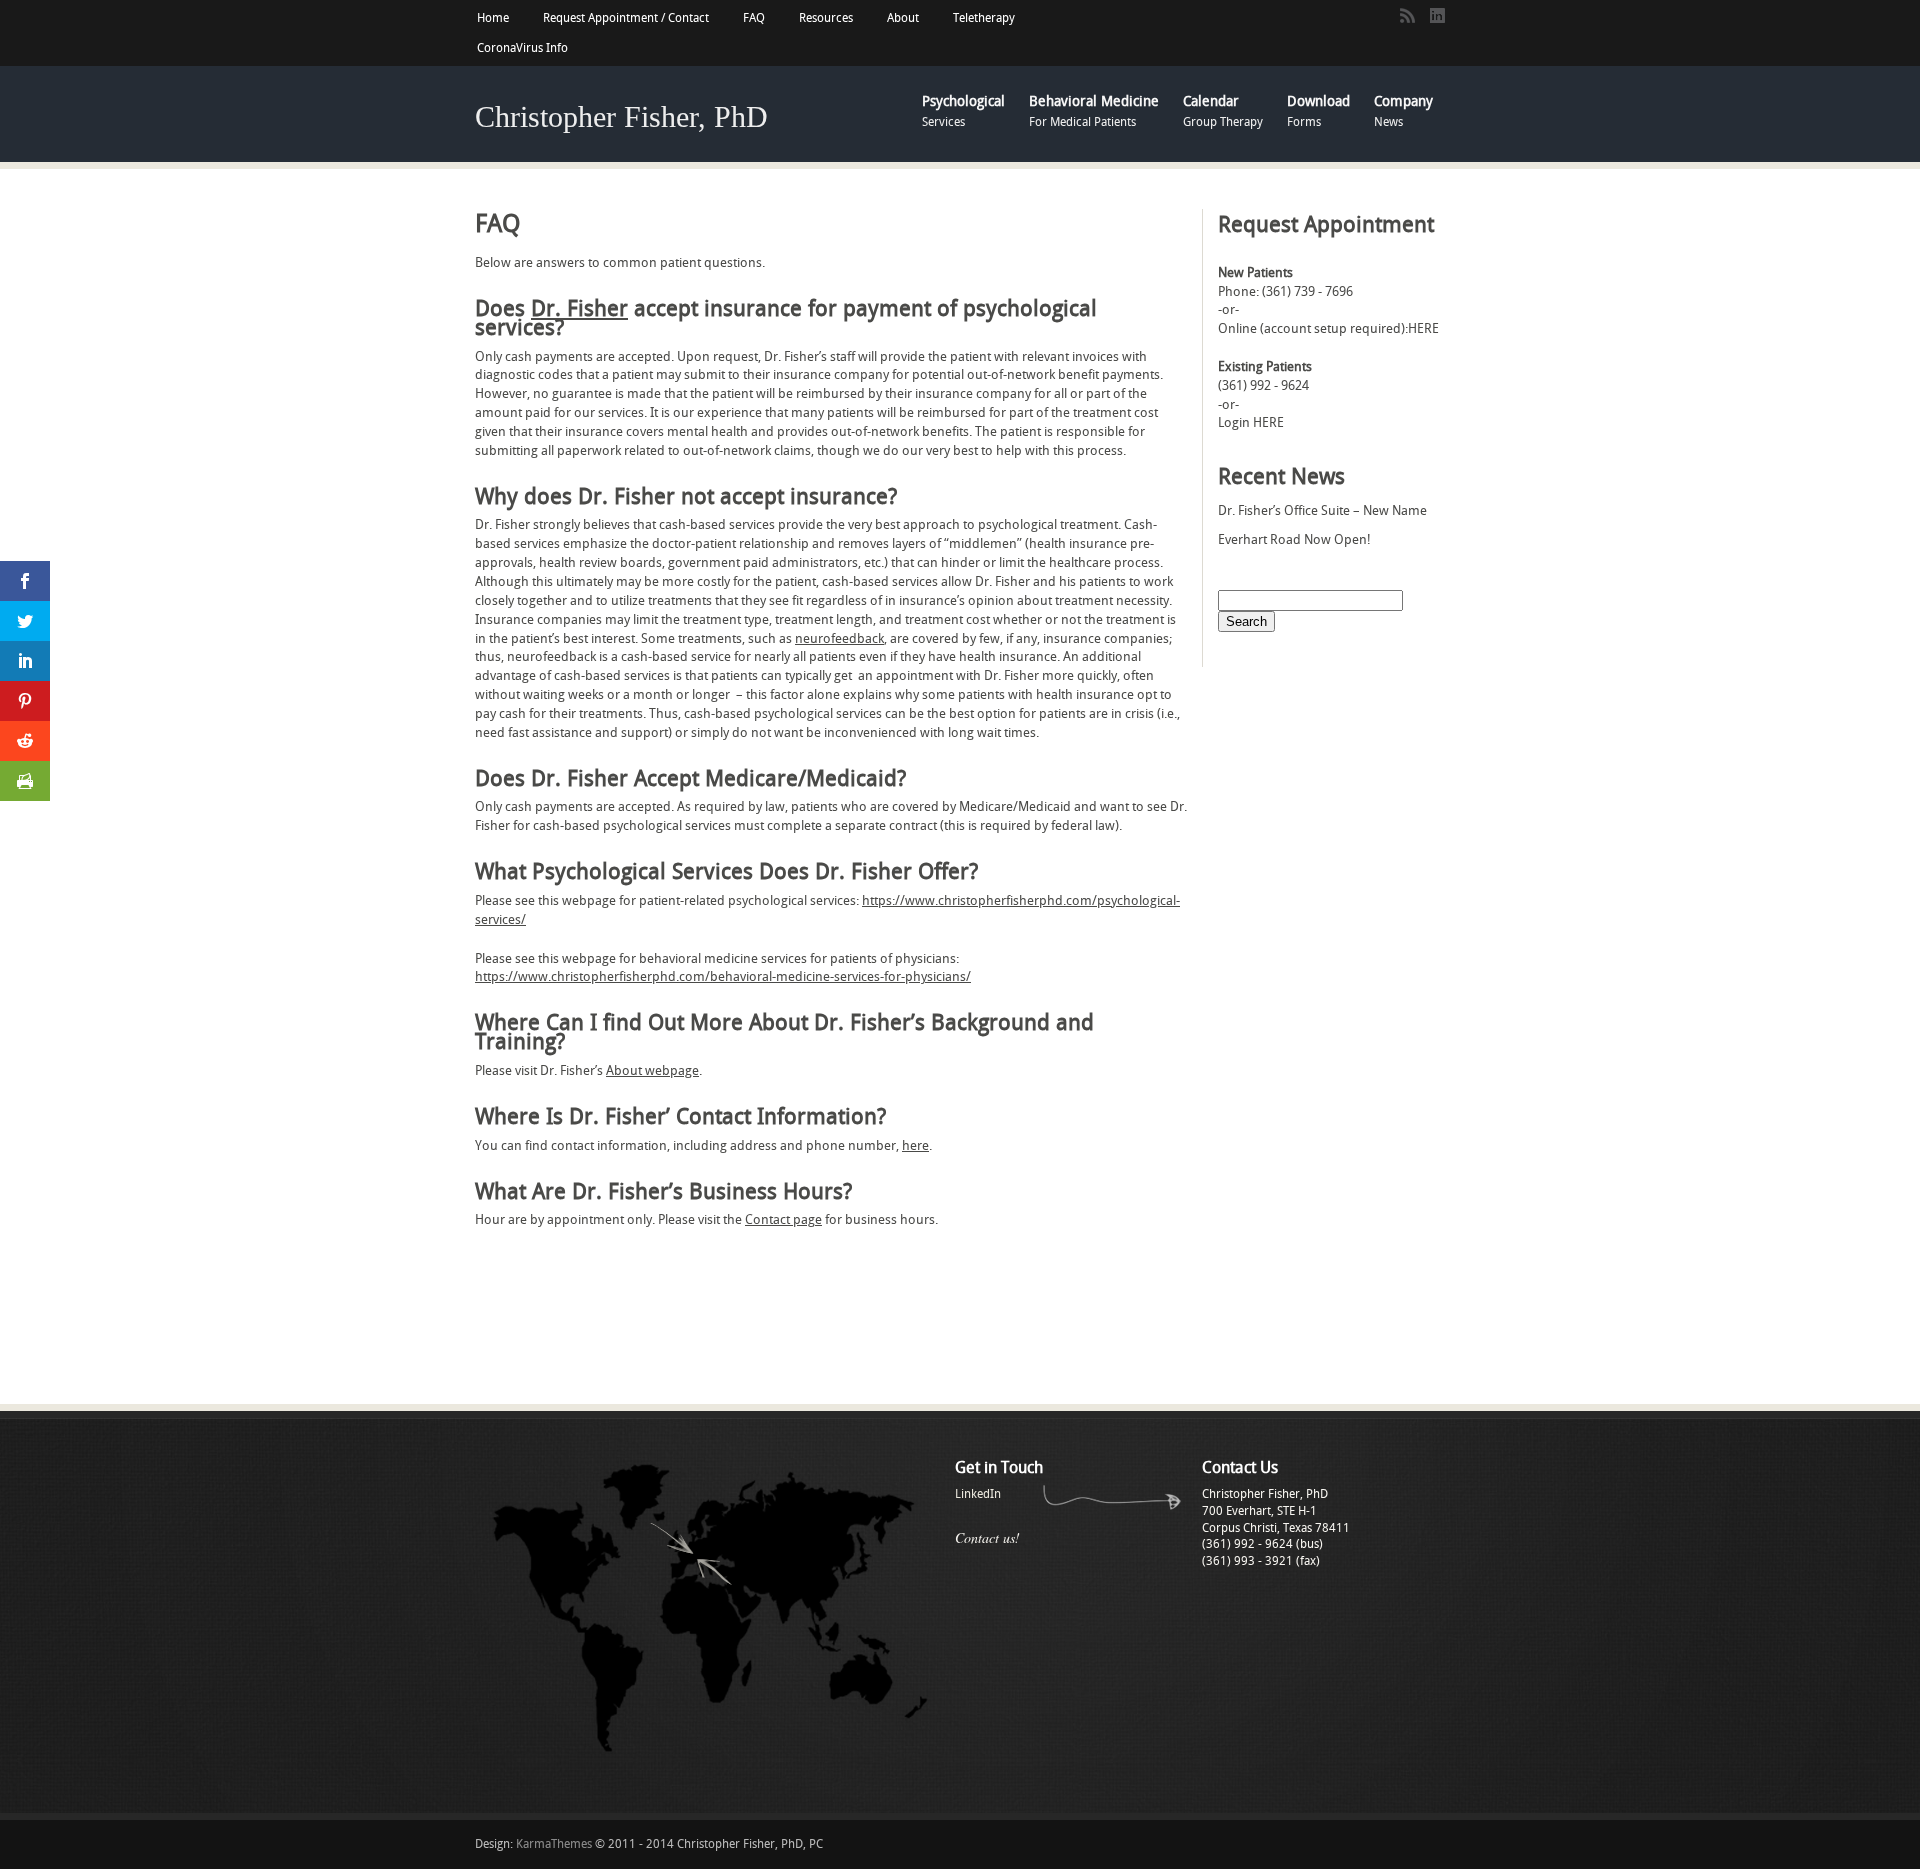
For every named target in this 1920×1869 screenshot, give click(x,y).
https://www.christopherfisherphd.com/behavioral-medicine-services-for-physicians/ (723, 976)
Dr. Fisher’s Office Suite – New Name (1322, 510)
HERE (1423, 328)
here (915, 1145)
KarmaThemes (554, 1844)
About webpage (652, 1070)
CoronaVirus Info (522, 48)
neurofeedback (839, 638)
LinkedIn (978, 1494)
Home (493, 18)
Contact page (783, 1219)
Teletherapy (984, 18)
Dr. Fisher (579, 309)
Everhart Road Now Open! (1294, 539)
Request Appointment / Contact (626, 18)
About (903, 18)
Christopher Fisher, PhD (621, 116)
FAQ (754, 18)
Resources (826, 18)
